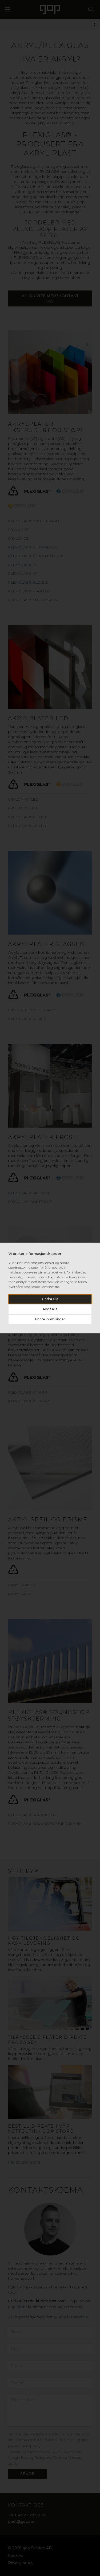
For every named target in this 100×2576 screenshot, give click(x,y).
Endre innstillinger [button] (50, 1319)
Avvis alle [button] (50, 1309)
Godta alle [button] (50, 1299)
